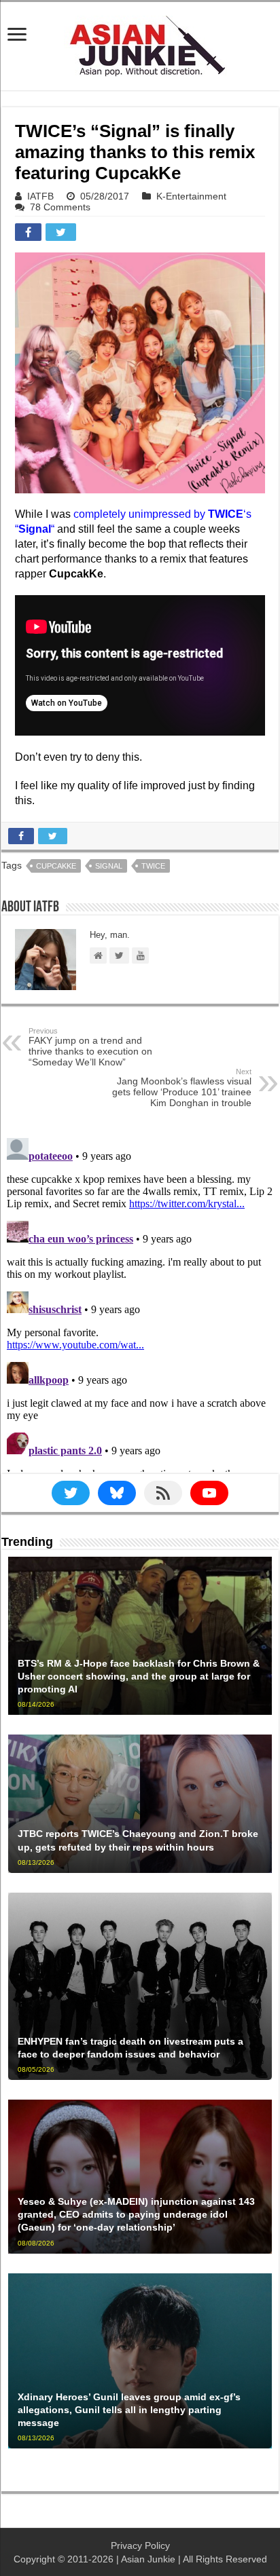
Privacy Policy (140, 2545)
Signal (109, 866)
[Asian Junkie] (140, 43)
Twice (153, 866)
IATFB (40, 196)
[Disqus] (140, 1302)
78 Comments (60, 207)
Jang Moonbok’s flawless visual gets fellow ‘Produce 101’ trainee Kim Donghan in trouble (182, 1088)
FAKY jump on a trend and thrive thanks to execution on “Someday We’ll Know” (90, 1047)
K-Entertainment (191, 196)
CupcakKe (56, 866)
